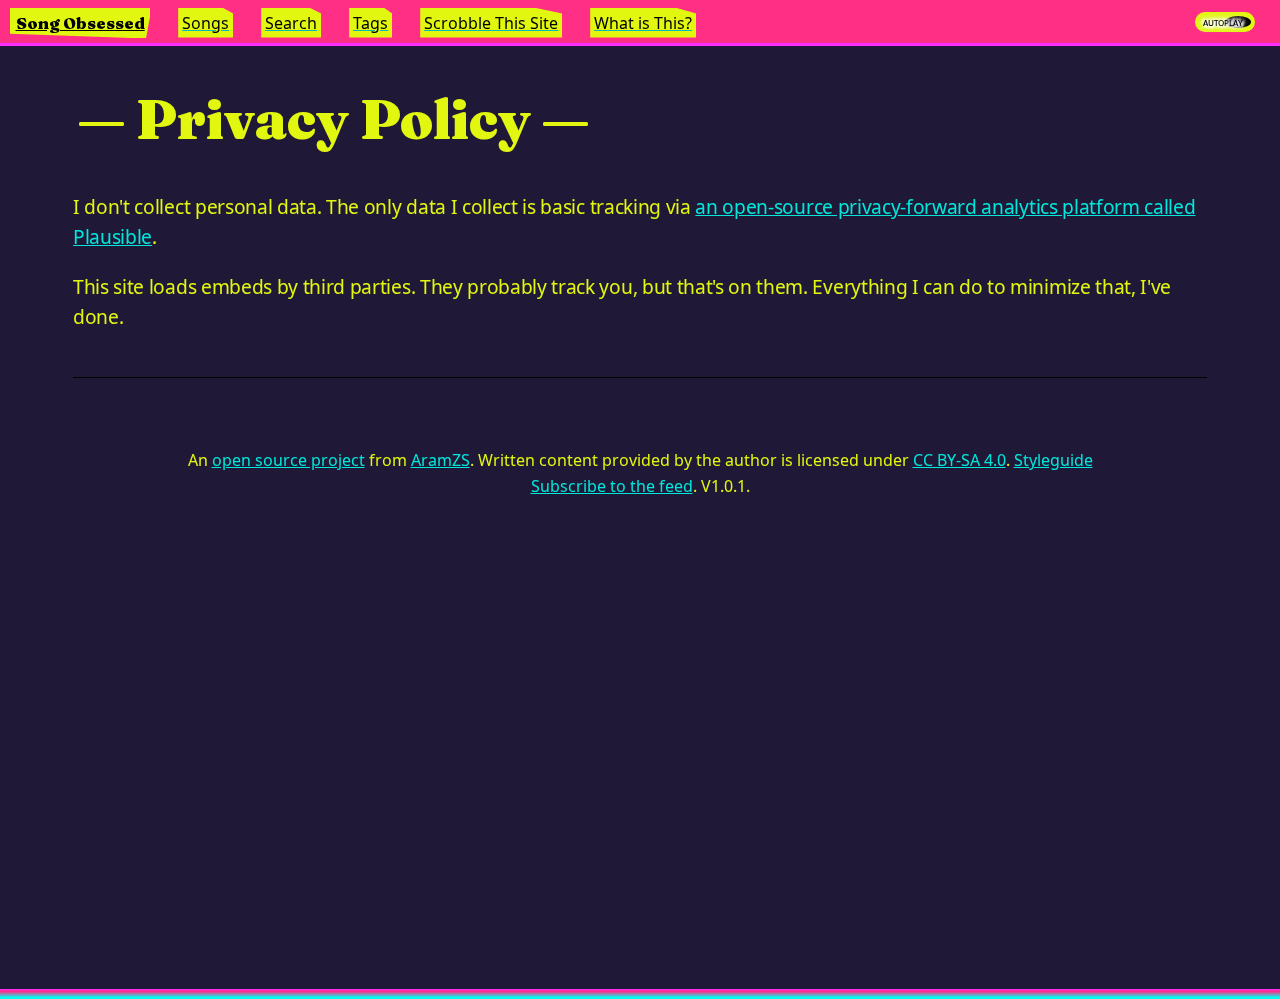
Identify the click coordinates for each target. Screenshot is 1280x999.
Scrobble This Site (491, 23)
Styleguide (1053, 460)
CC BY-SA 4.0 (959, 460)
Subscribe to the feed (612, 486)
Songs (205, 23)
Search (291, 23)
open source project (288, 460)
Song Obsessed (80, 23)
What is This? (643, 23)
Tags (370, 23)
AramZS (440, 460)
